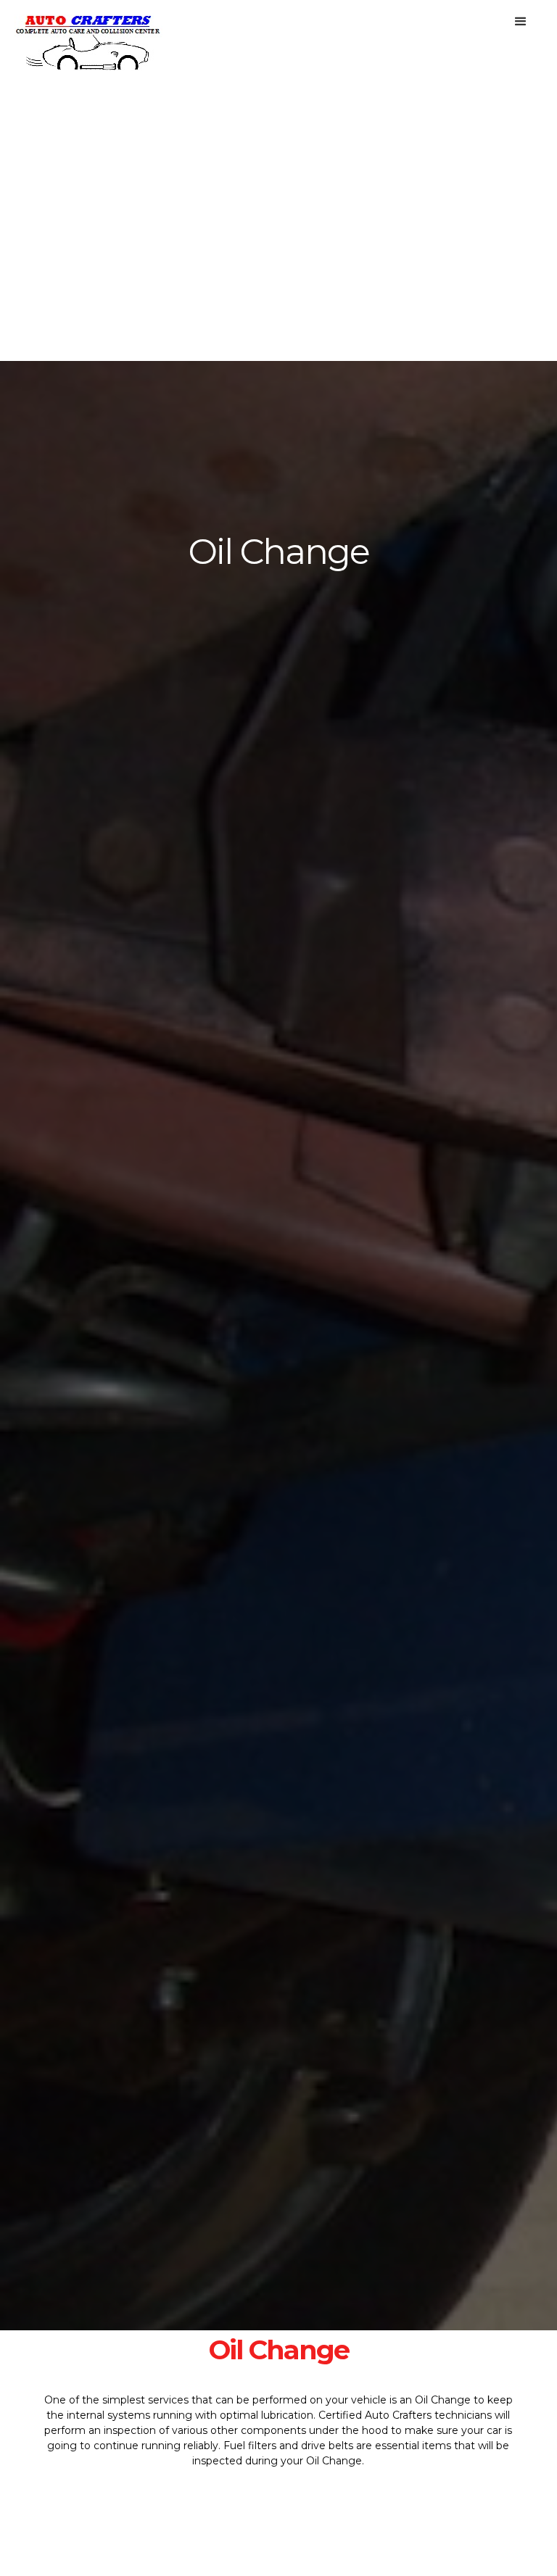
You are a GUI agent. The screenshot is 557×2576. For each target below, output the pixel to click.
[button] (521, 22)
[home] (88, 36)
